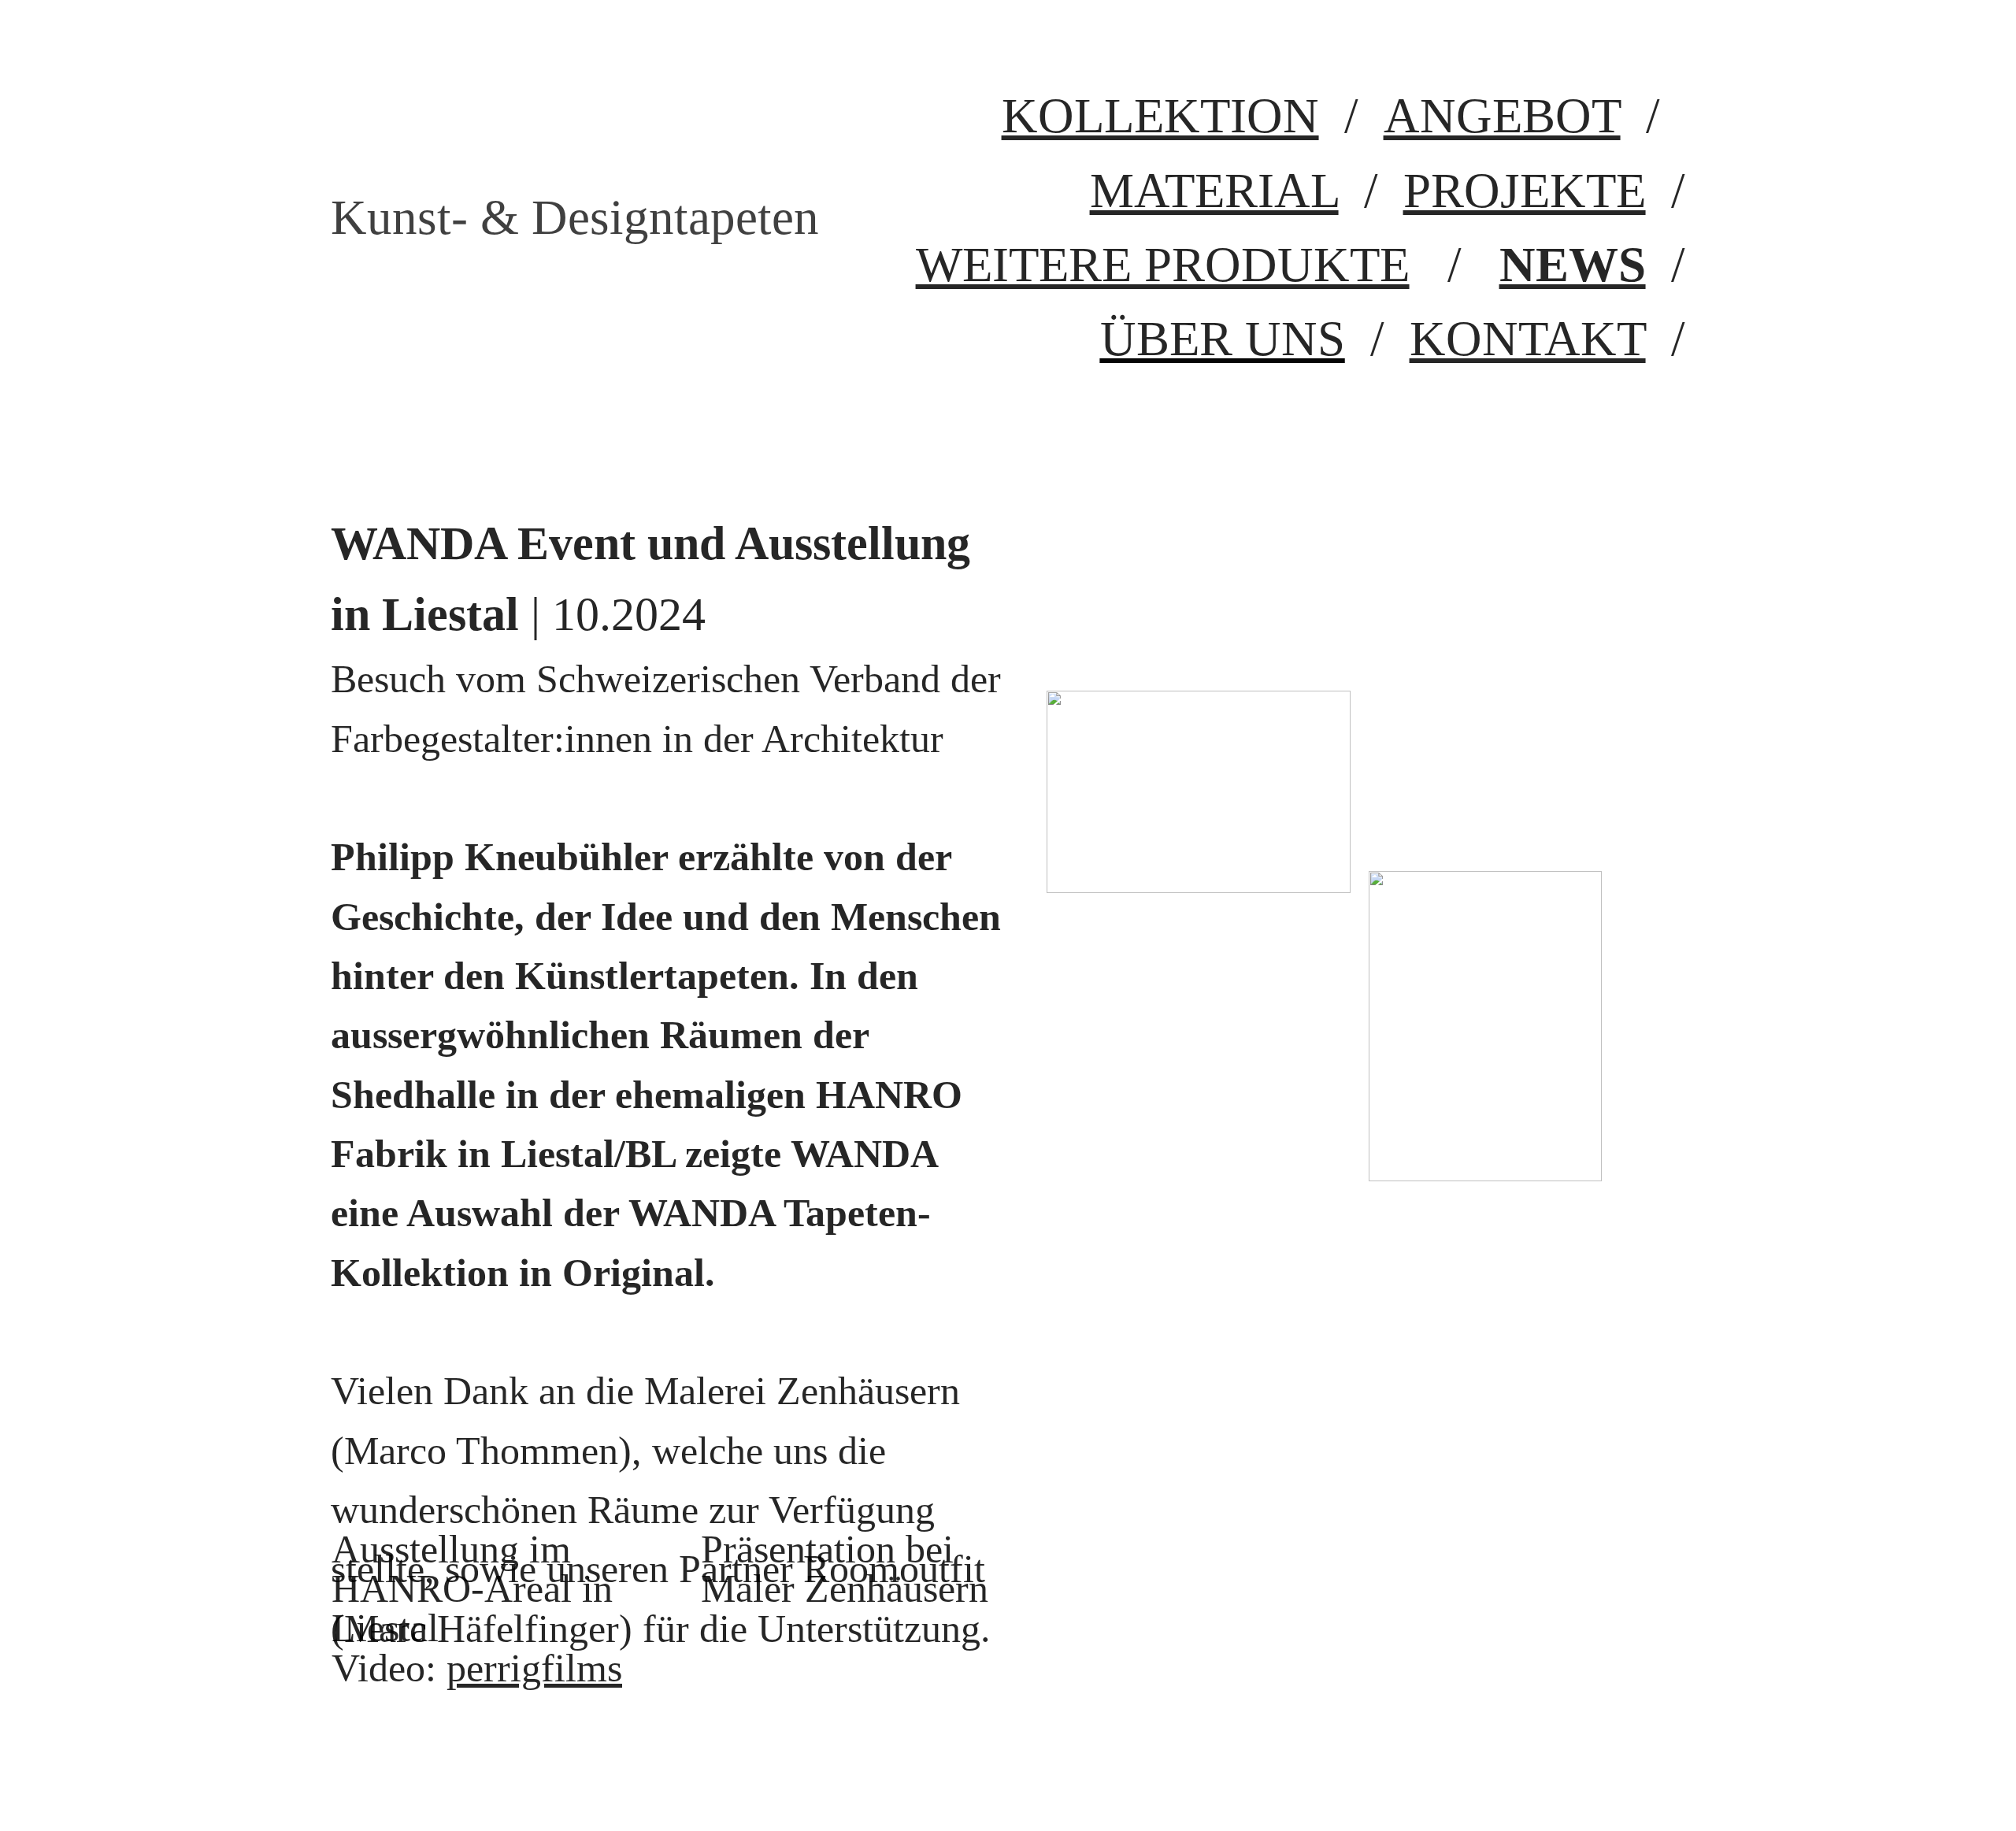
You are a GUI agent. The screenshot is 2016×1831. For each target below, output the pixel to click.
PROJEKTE (1525, 191)
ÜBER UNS (1223, 339)
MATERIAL (1214, 191)
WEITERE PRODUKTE (1163, 265)
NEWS (1573, 265)
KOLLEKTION (1160, 116)
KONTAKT (1528, 339)
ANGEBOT (1502, 116)
